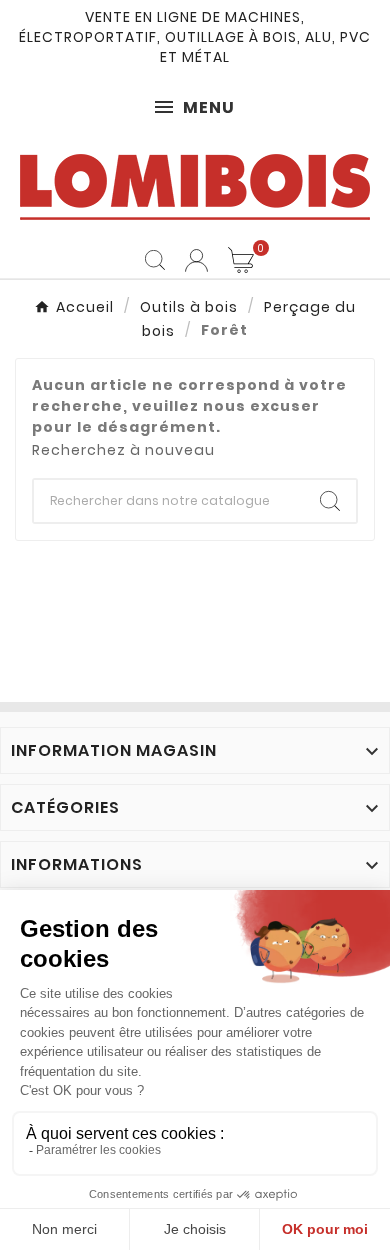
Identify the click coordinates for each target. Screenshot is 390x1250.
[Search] (330, 501)
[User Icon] (196, 260)
